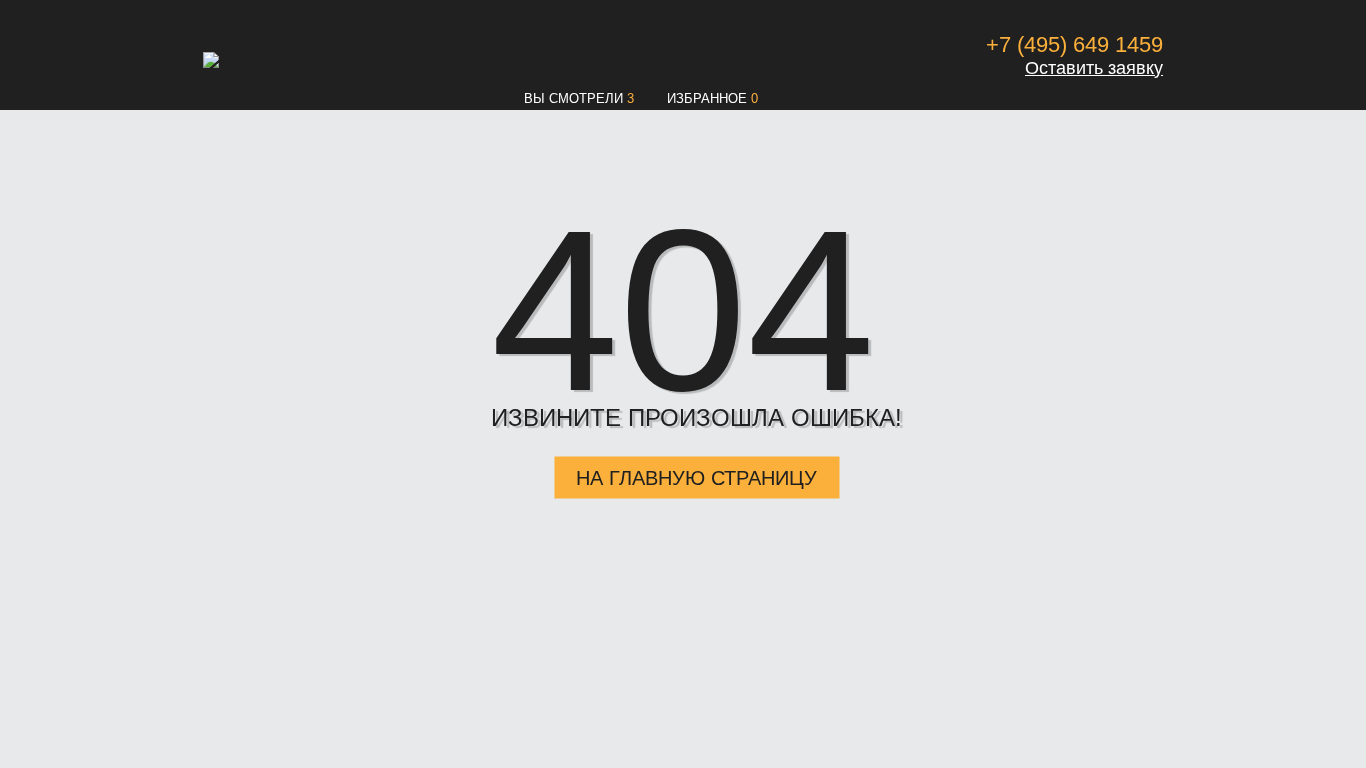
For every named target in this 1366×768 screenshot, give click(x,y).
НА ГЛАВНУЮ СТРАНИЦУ (696, 478)
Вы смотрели (573, 98)
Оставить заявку (1094, 68)
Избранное (707, 98)
